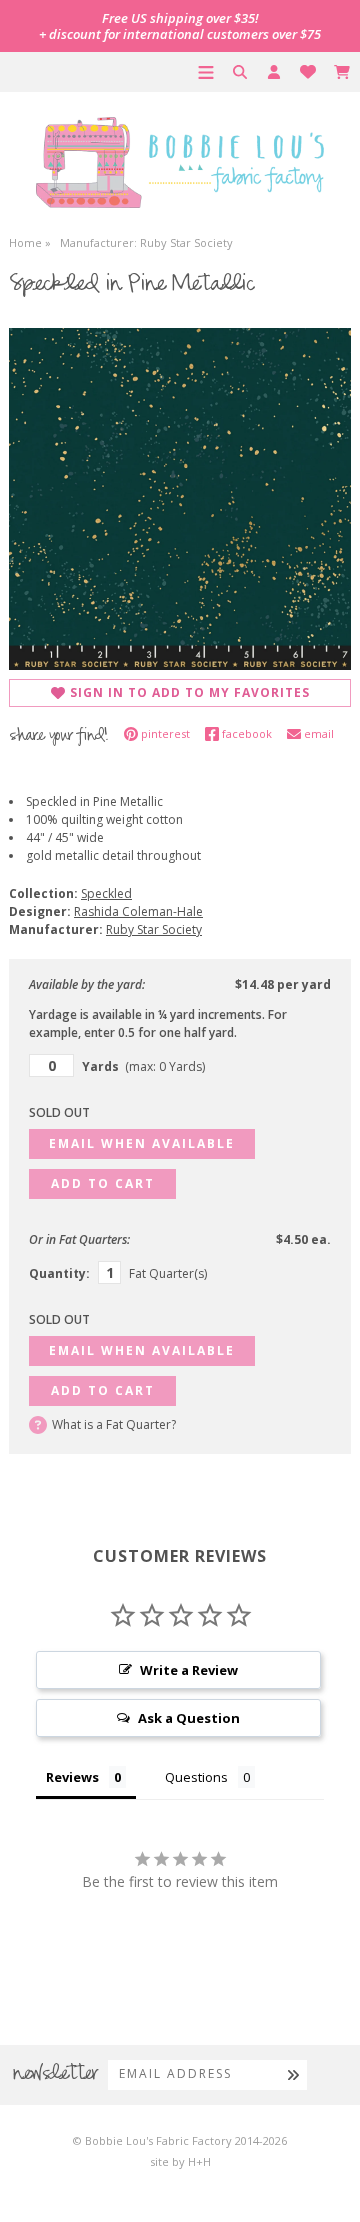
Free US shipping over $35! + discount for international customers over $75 (180, 26)
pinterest (165, 733)
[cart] (342, 72)
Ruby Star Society (154, 929)
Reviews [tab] (72, 1777)
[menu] (206, 72)
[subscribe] (293, 2074)
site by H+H (180, 2161)
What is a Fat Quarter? (114, 1424)
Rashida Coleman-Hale (138, 911)
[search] (240, 72)
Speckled (106, 893)
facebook (247, 733)
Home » (30, 242)
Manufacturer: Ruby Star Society (146, 242)
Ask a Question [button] (189, 1718)
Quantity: (59, 1273)
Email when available (142, 1143)
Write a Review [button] (189, 1670)
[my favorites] (308, 72)
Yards (143, 1066)
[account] (274, 72)
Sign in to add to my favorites (190, 692)
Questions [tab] (196, 1777)
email (319, 733)
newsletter (55, 2075)
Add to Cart (103, 1183)
